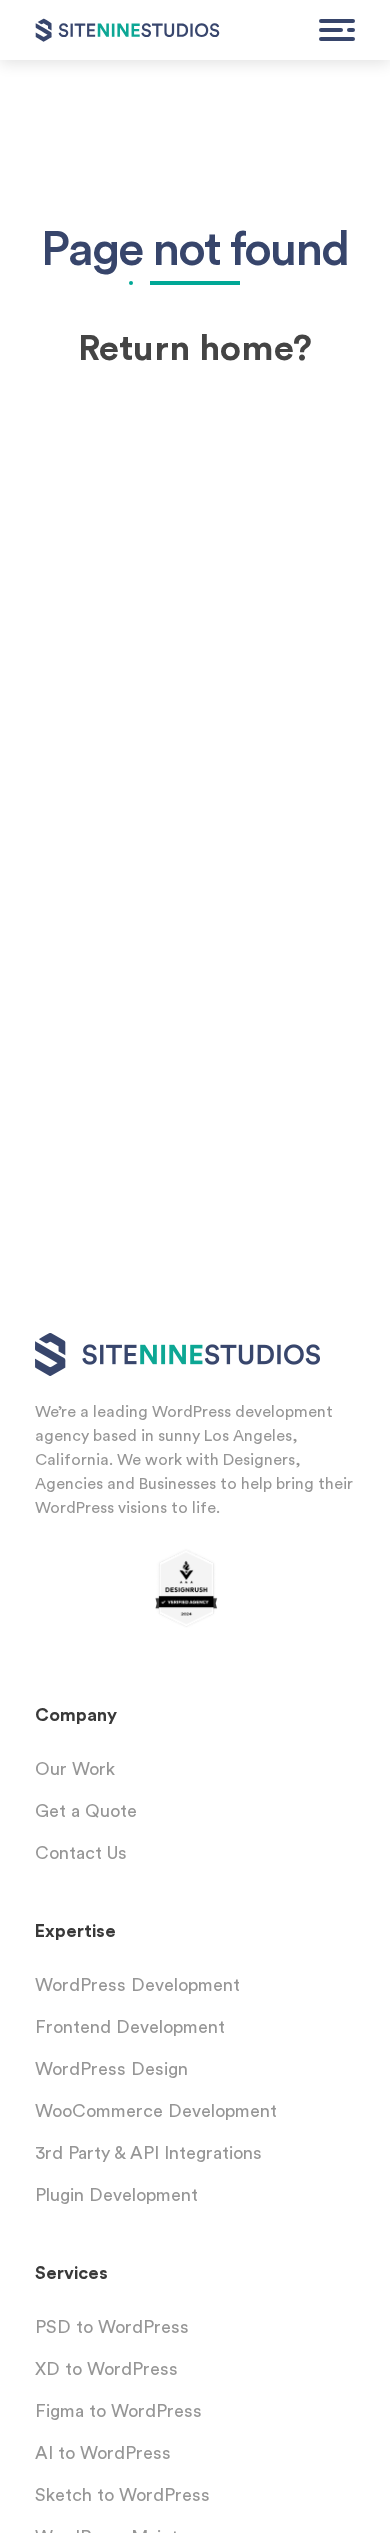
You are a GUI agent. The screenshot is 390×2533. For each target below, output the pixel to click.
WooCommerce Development (156, 2111)
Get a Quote (86, 1811)
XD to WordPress (106, 2369)
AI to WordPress (103, 2453)
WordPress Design (111, 2069)
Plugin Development (116, 2195)
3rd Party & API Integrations (148, 2153)
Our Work (75, 1769)
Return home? (195, 349)
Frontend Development (130, 2027)
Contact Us (81, 1853)
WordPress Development (137, 1985)
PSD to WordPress (112, 2327)
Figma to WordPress (118, 2411)
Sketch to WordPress (122, 2495)
